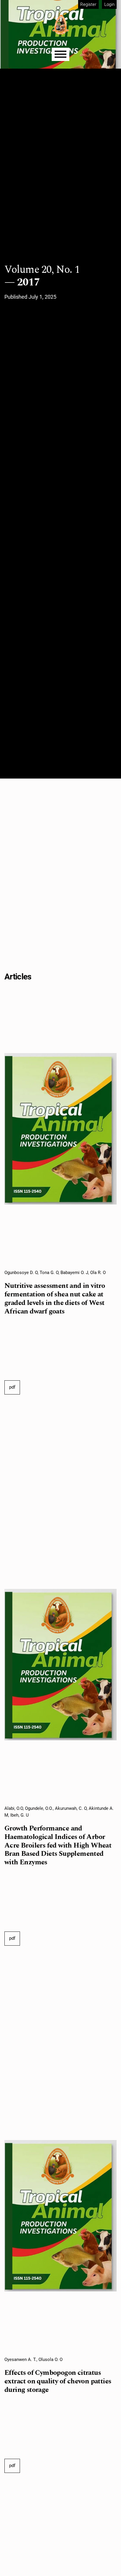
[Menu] (60, 54)
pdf (12, 1387)
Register (88, 4)
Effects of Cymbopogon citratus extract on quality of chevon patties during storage (58, 2381)
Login (109, 4)
